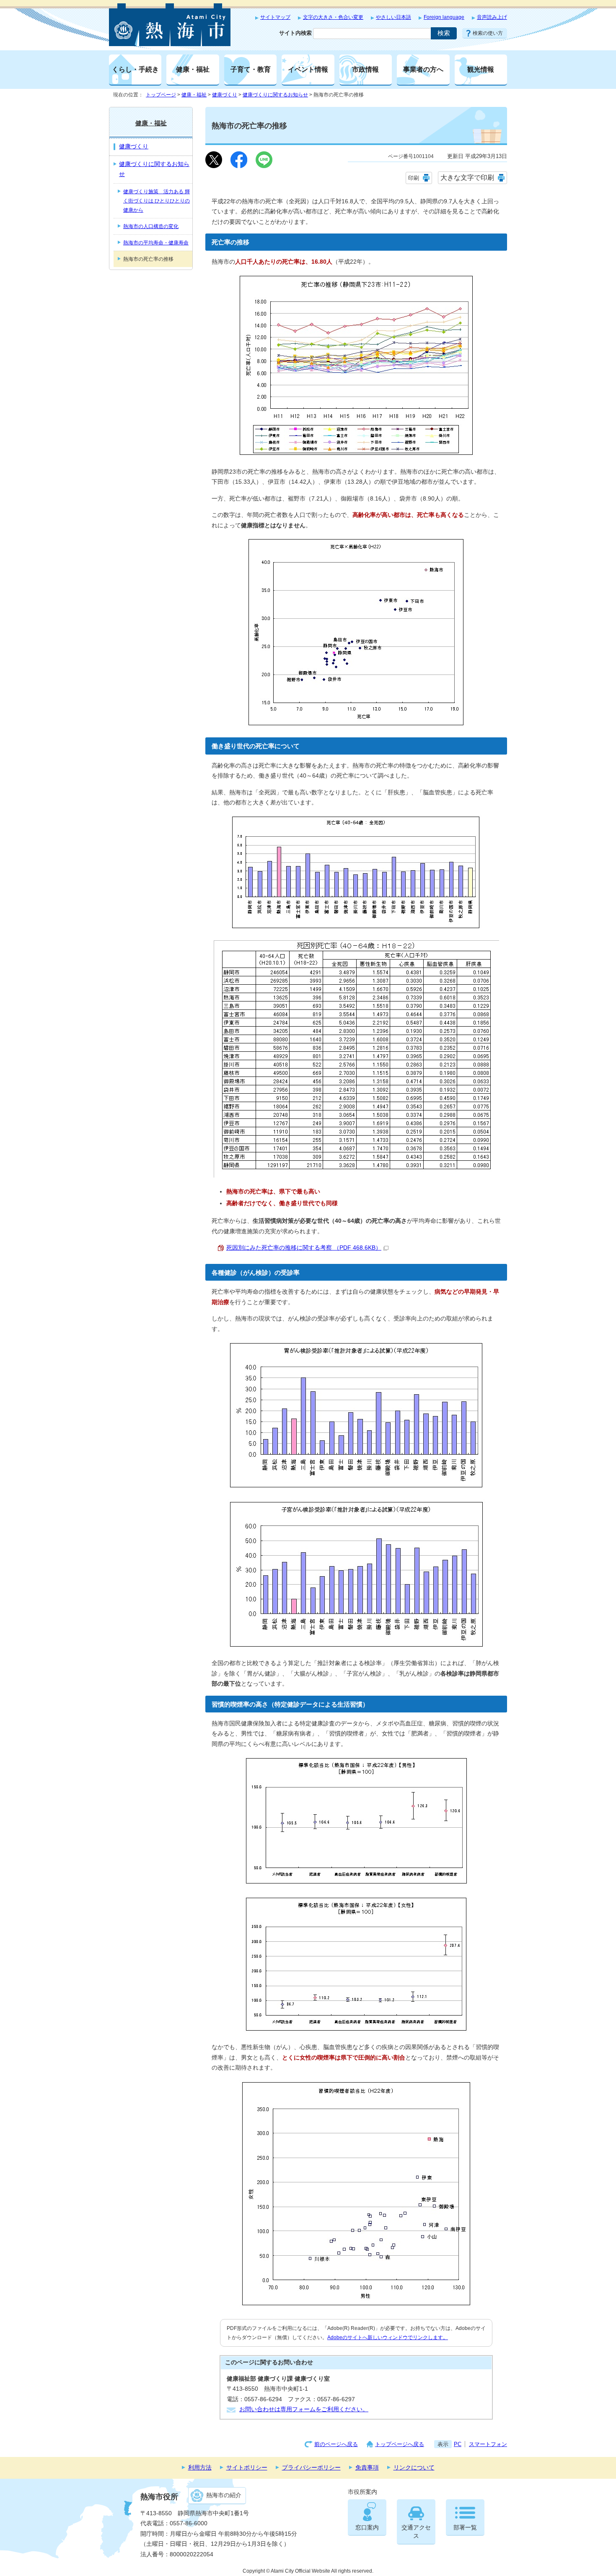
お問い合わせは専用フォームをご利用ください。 (304, 2409)
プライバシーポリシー (311, 2468)
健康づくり (225, 95)
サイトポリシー (247, 2468)
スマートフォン (488, 2444)
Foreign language (444, 17)
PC (458, 2444)
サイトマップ (275, 17)
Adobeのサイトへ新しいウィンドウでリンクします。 (388, 2337)
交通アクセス (416, 2532)
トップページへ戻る (400, 2444)
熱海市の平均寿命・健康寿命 (156, 243)
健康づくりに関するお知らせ (275, 95)
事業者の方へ (423, 69)
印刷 (414, 178)
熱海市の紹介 (224, 2495)
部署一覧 (465, 2528)
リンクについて (414, 2468)
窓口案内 (367, 2528)
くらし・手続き (135, 69)
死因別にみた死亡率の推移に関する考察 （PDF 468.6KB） (304, 1248)
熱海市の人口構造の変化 (151, 226)
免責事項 (367, 2468)
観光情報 (481, 69)
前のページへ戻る (336, 2444)
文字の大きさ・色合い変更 (333, 17)
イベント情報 (308, 69)
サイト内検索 (295, 33)
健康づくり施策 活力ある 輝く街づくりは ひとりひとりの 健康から (157, 201)
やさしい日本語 (393, 17)
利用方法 (200, 2468)
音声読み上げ (492, 17)
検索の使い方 (488, 33)
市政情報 (365, 69)
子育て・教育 (251, 69)
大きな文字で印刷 (467, 178)
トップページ (161, 95)
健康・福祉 (193, 69)
